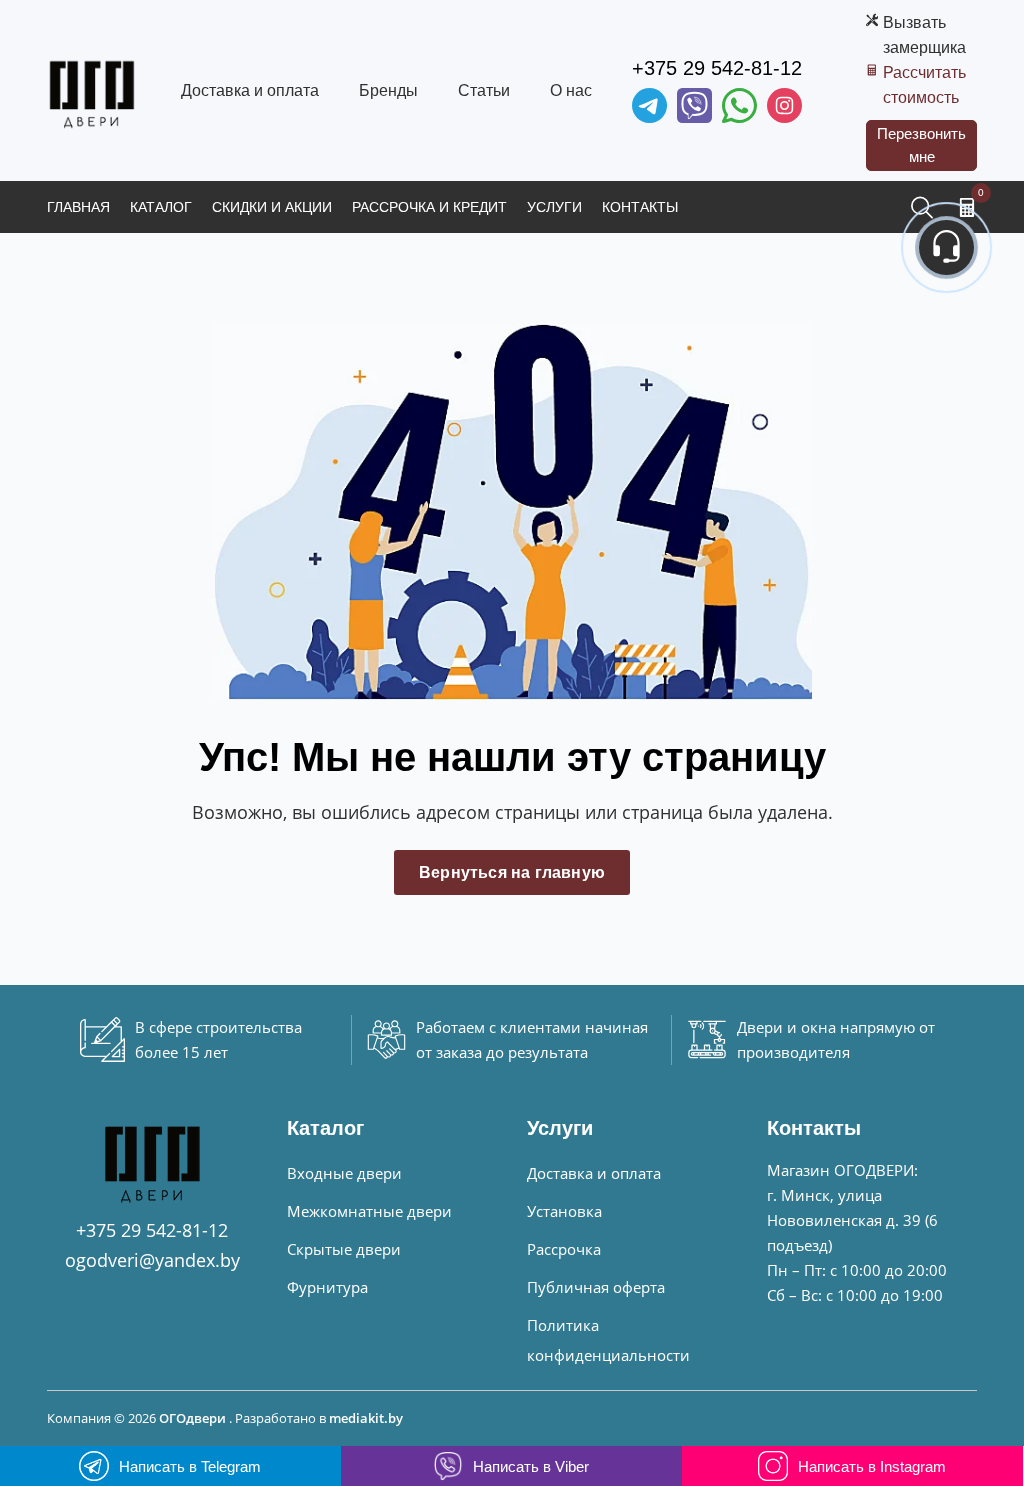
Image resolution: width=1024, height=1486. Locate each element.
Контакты (640, 207)
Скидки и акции (272, 207)
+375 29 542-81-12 (717, 68)
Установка (564, 1211)
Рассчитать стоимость (924, 85)
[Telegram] (649, 105)
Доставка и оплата (250, 90)
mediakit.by (366, 1418)
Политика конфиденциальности (608, 1340)
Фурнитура (327, 1287)
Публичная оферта (596, 1287)
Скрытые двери (344, 1249)
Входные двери (344, 1173)
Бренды (388, 90)
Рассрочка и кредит (429, 207)
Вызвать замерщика (924, 35)
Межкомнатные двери (369, 1211)
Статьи (484, 90)
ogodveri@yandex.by (152, 1260)
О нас (571, 90)
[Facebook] (739, 105)
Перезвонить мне (921, 145)
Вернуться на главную (512, 872)
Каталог (161, 207)
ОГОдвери (192, 1418)
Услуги (554, 207)
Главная (78, 207)
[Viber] (694, 105)
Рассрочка (564, 1249)
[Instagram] (784, 105)
